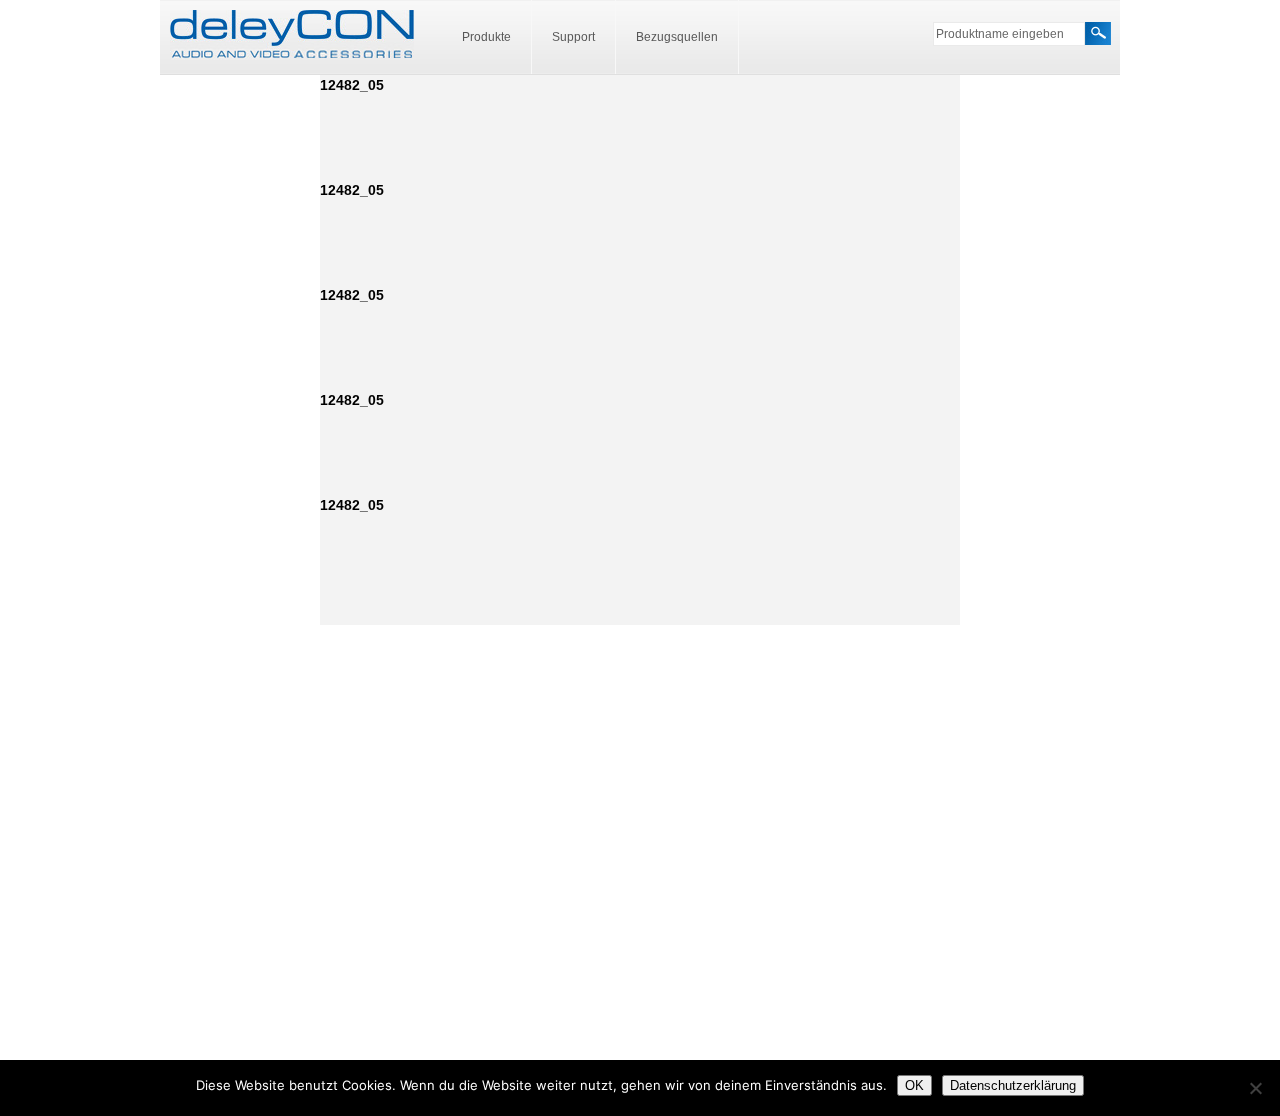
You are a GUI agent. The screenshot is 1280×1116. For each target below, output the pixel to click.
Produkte (486, 37)
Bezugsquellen (677, 37)
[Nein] (1255, 1088)
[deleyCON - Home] (292, 35)
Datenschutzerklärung (1013, 1085)
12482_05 (352, 85)
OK (914, 1085)
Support (573, 37)
